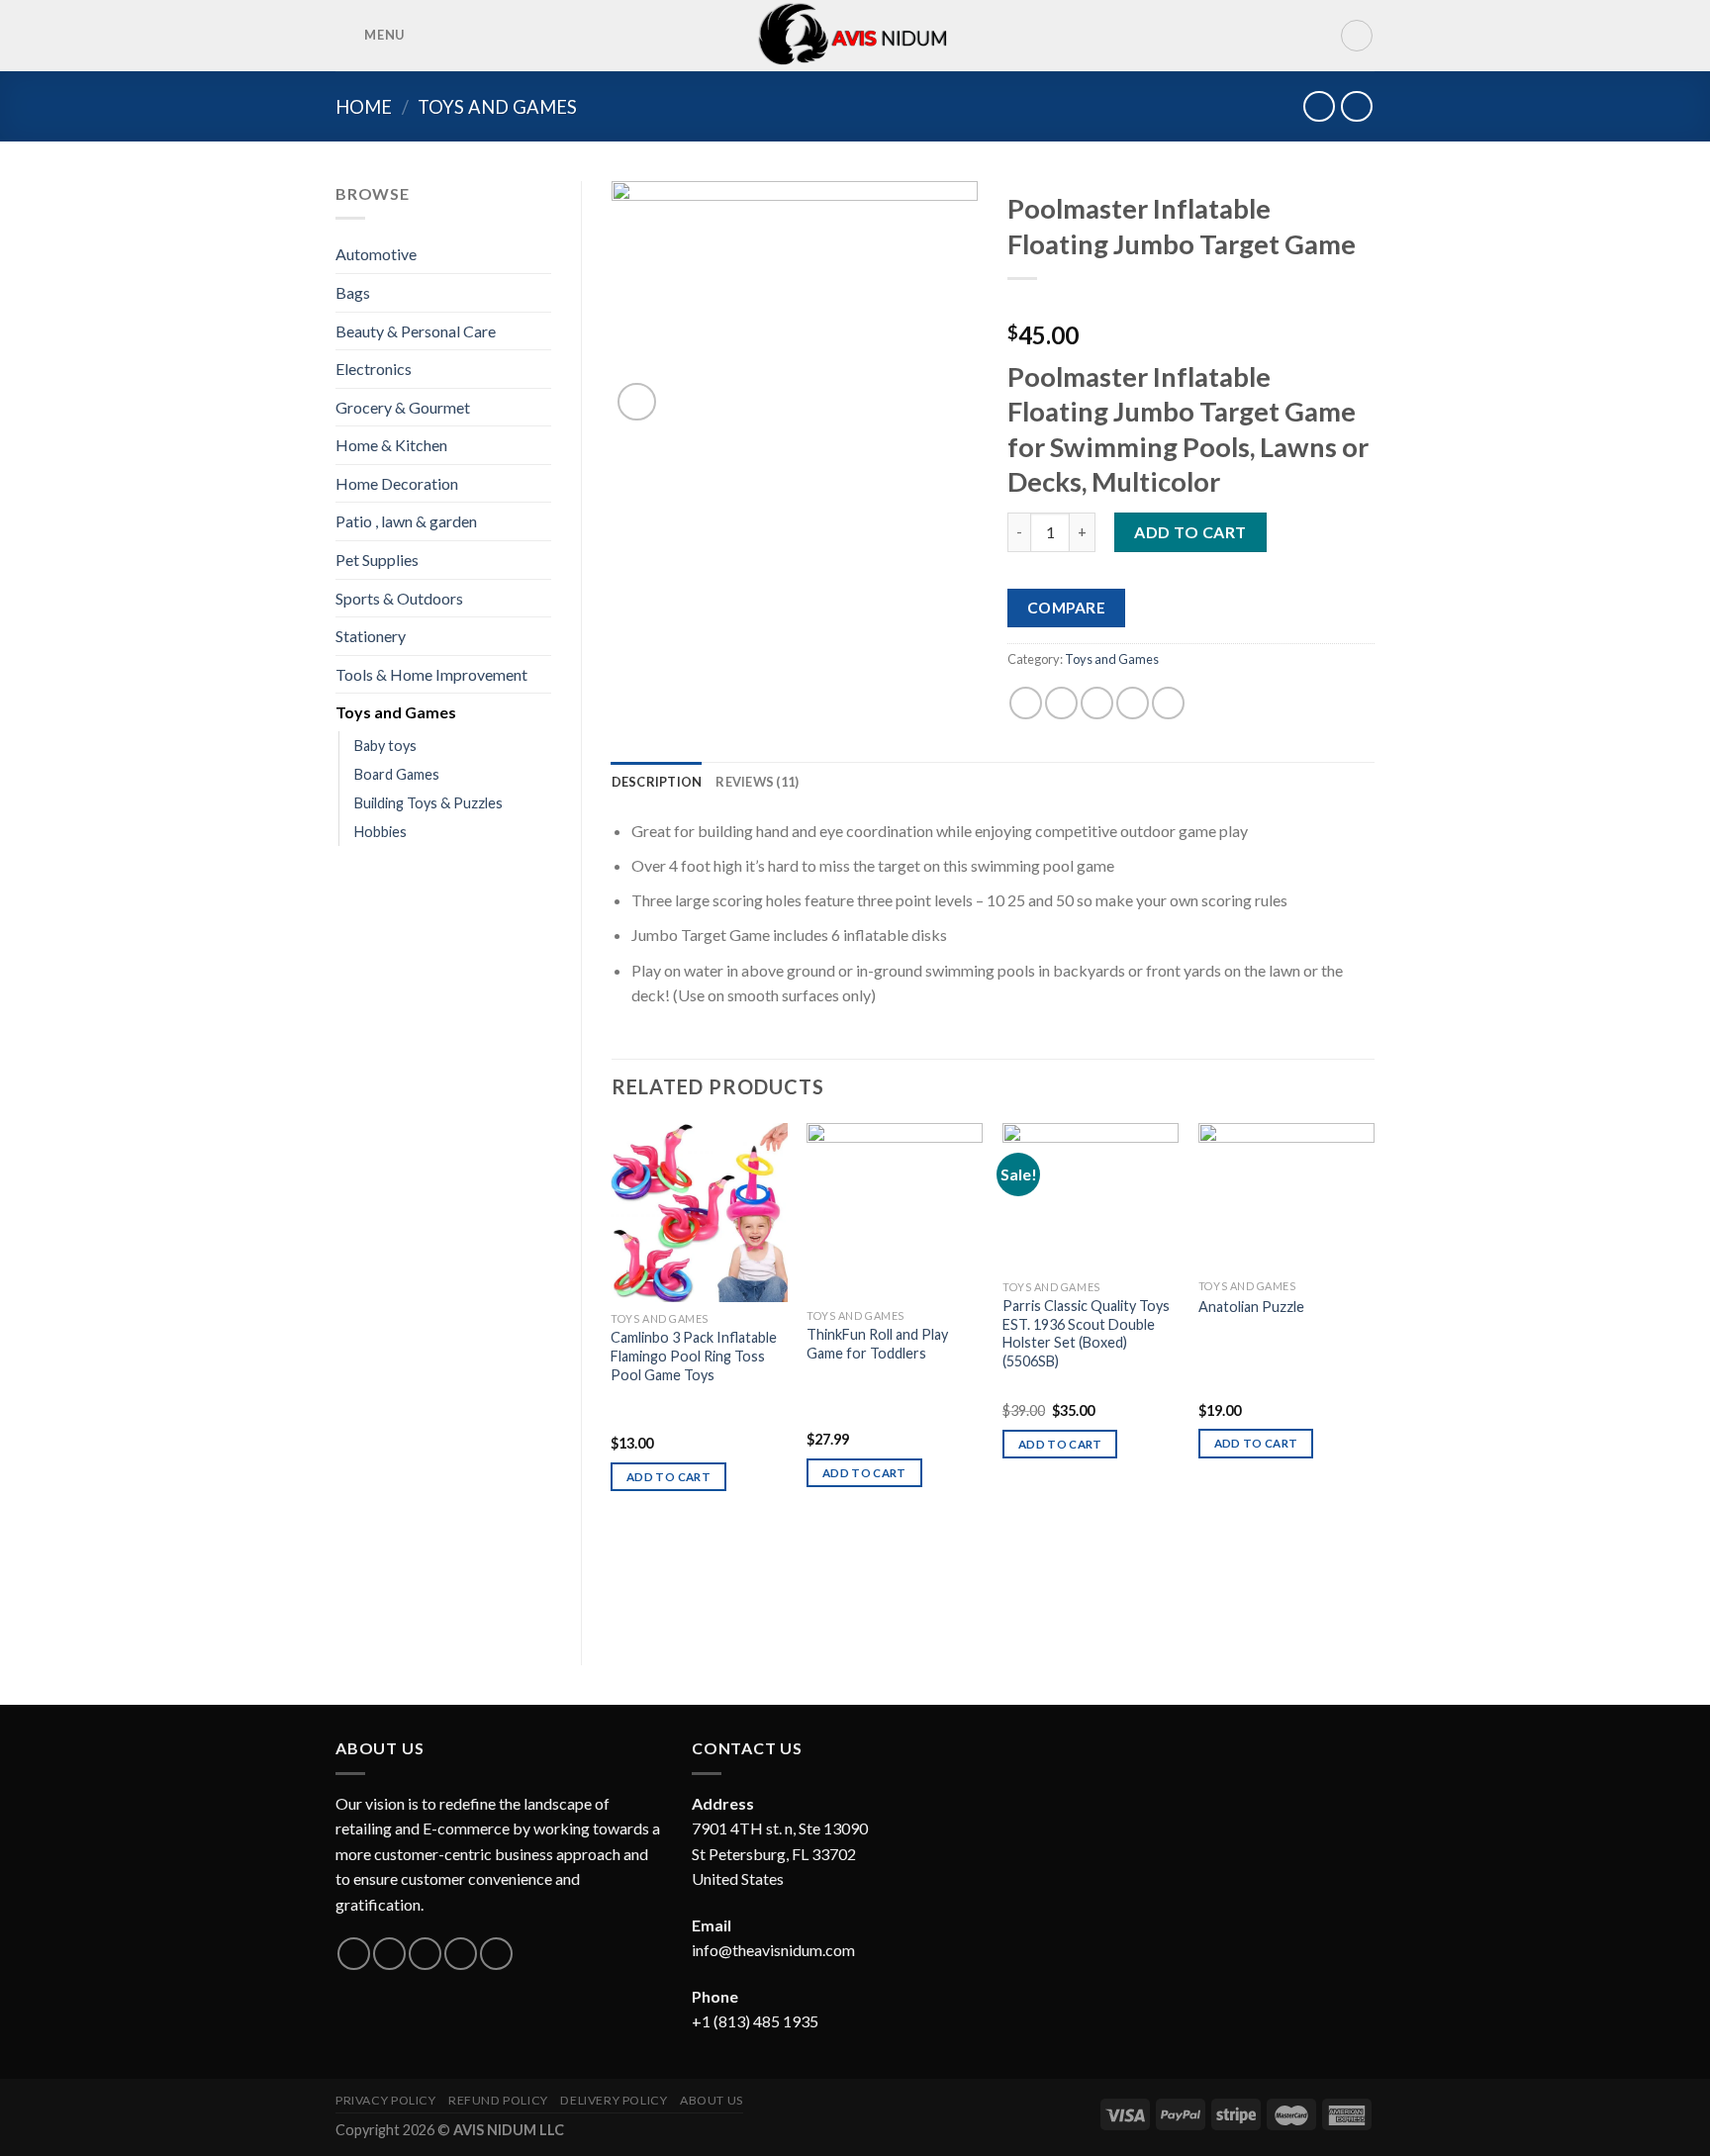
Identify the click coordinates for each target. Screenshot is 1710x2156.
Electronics (374, 369)
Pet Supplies (377, 560)
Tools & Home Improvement (431, 674)
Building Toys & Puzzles (428, 803)
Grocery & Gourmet (403, 407)
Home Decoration (397, 483)
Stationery (371, 636)
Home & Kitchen (391, 445)
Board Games (397, 774)
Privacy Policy (386, 2100)
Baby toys (385, 746)
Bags (353, 292)
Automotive (376, 254)
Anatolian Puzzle (1251, 1307)
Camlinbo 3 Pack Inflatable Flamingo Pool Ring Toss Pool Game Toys (694, 1356)
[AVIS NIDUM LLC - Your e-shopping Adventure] (855, 36)
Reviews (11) (757, 782)
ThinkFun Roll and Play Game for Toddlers (877, 1344)
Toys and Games (497, 107)
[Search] (1357, 36)
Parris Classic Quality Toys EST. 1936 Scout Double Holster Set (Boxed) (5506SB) (1086, 1333)
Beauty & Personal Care (416, 331)
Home (364, 107)
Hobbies (380, 832)
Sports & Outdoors (399, 598)
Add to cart (1190, 532)
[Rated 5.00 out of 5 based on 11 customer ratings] (1191, 304)
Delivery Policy (614, 2100)
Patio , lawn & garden (406, 521)
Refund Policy (498, 2100)
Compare (1066, 608)
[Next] (1374, 1378)
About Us (712, 2100)
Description (657, 782)
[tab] (657, 782)
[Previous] (613, 1378)
